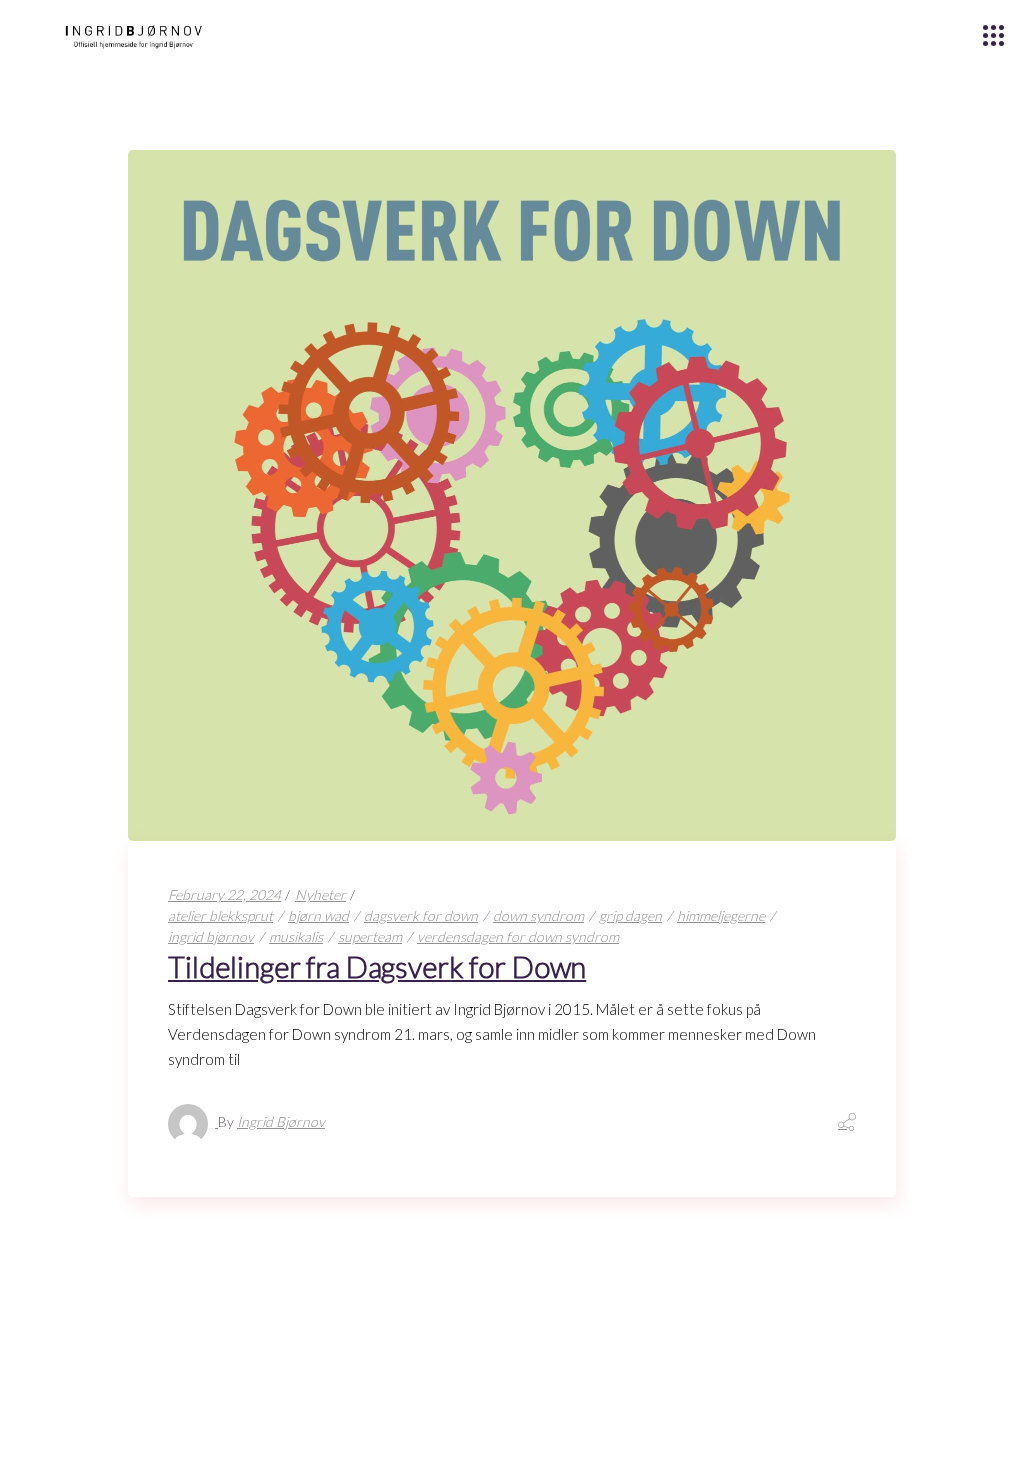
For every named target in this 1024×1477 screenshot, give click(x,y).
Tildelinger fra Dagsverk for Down (377, 966)
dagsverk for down (421, 915)
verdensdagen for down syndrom (518, 936)
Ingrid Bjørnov (281, 1121)
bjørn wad (318, 915)
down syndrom (538, 915)
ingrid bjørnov (211, 936)
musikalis (296, 936)
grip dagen (630, 915)
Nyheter (320, 894)
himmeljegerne (721, 915)
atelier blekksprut (220, 915)
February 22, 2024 (224, 894)
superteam (370, 936)
